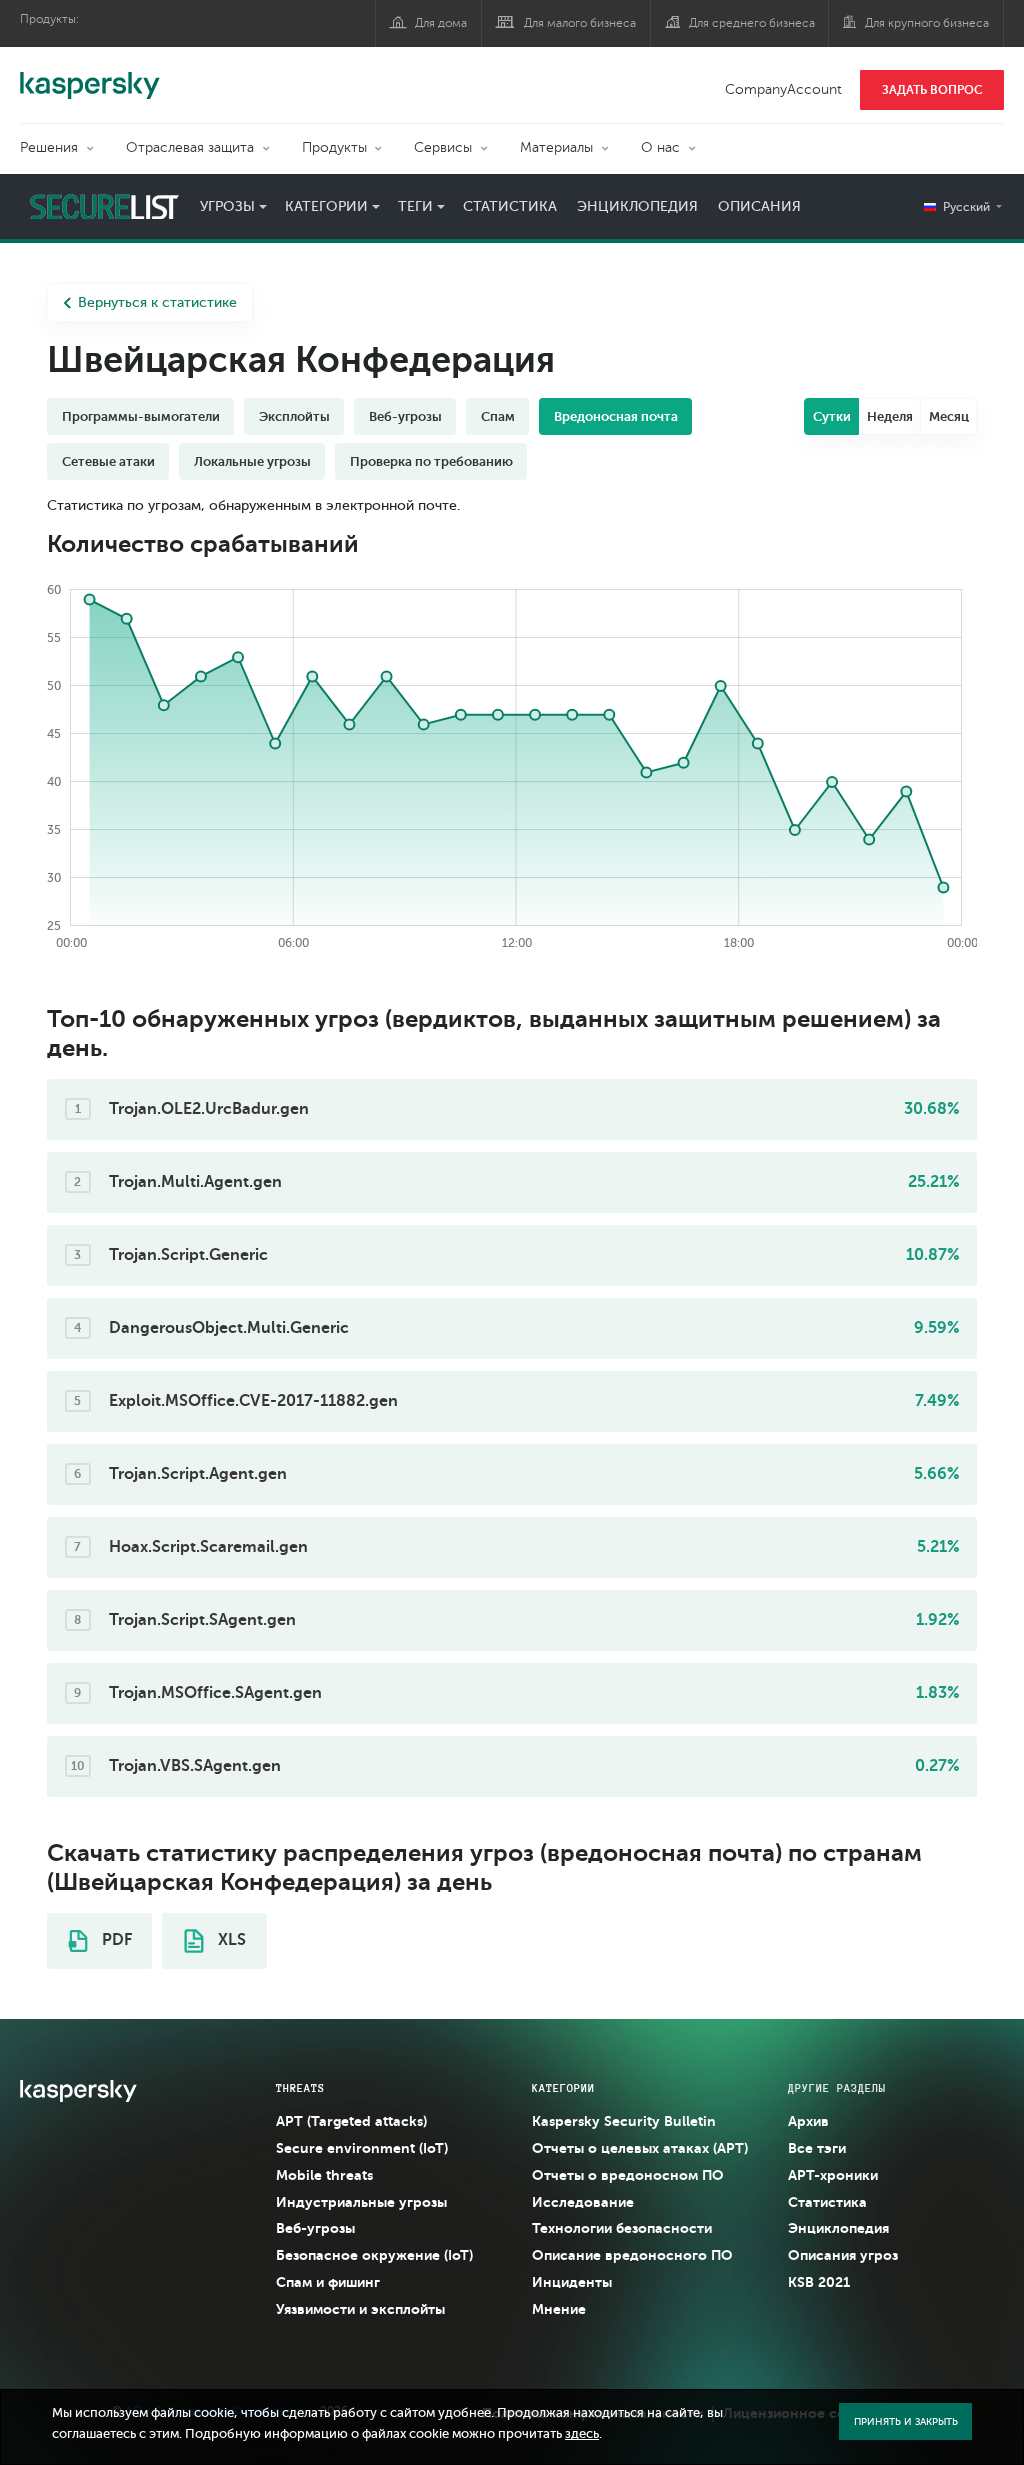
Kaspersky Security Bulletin (624, 2121)
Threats (300, 2088)
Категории (326, 206)
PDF (115, 1940)
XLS (230, 1940)
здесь (582, 2434)
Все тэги (817, 2148)
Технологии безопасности (622, 2228)
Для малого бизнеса (580, 23)
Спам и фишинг (328, 2282)
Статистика (510, 206)
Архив (808, 2121)
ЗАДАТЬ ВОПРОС (932, 90)
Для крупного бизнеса (927, 23)
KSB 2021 (819, 2282)
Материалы (556, 147)
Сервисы (443, 147)
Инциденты (572, 2282)
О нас (660, 147)
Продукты (334, 147)
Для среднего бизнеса (752, 23)
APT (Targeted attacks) (351, 2121)
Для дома (441, 23)
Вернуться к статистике (157, 302)
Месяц (949, 416)
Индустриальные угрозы (361, 2202)
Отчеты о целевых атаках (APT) (640, 2148)
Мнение (559, 2309)
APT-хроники (833, 2175)
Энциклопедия (637, 206)
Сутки (832, 416)
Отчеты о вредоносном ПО (628, 2175)
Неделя (890, 416)
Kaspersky (90, 75)
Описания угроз (843, 2255)
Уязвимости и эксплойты (360, 2309)
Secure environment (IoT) (362, 2148)
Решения (49, 147)
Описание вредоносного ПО (632, 2255)
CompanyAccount (783, 89)
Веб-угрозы (315, 2228)
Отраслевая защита (190, 147)
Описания (759, 206)
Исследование (583, 2202)
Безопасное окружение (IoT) (374, 2255)
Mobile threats (324, 2175)
